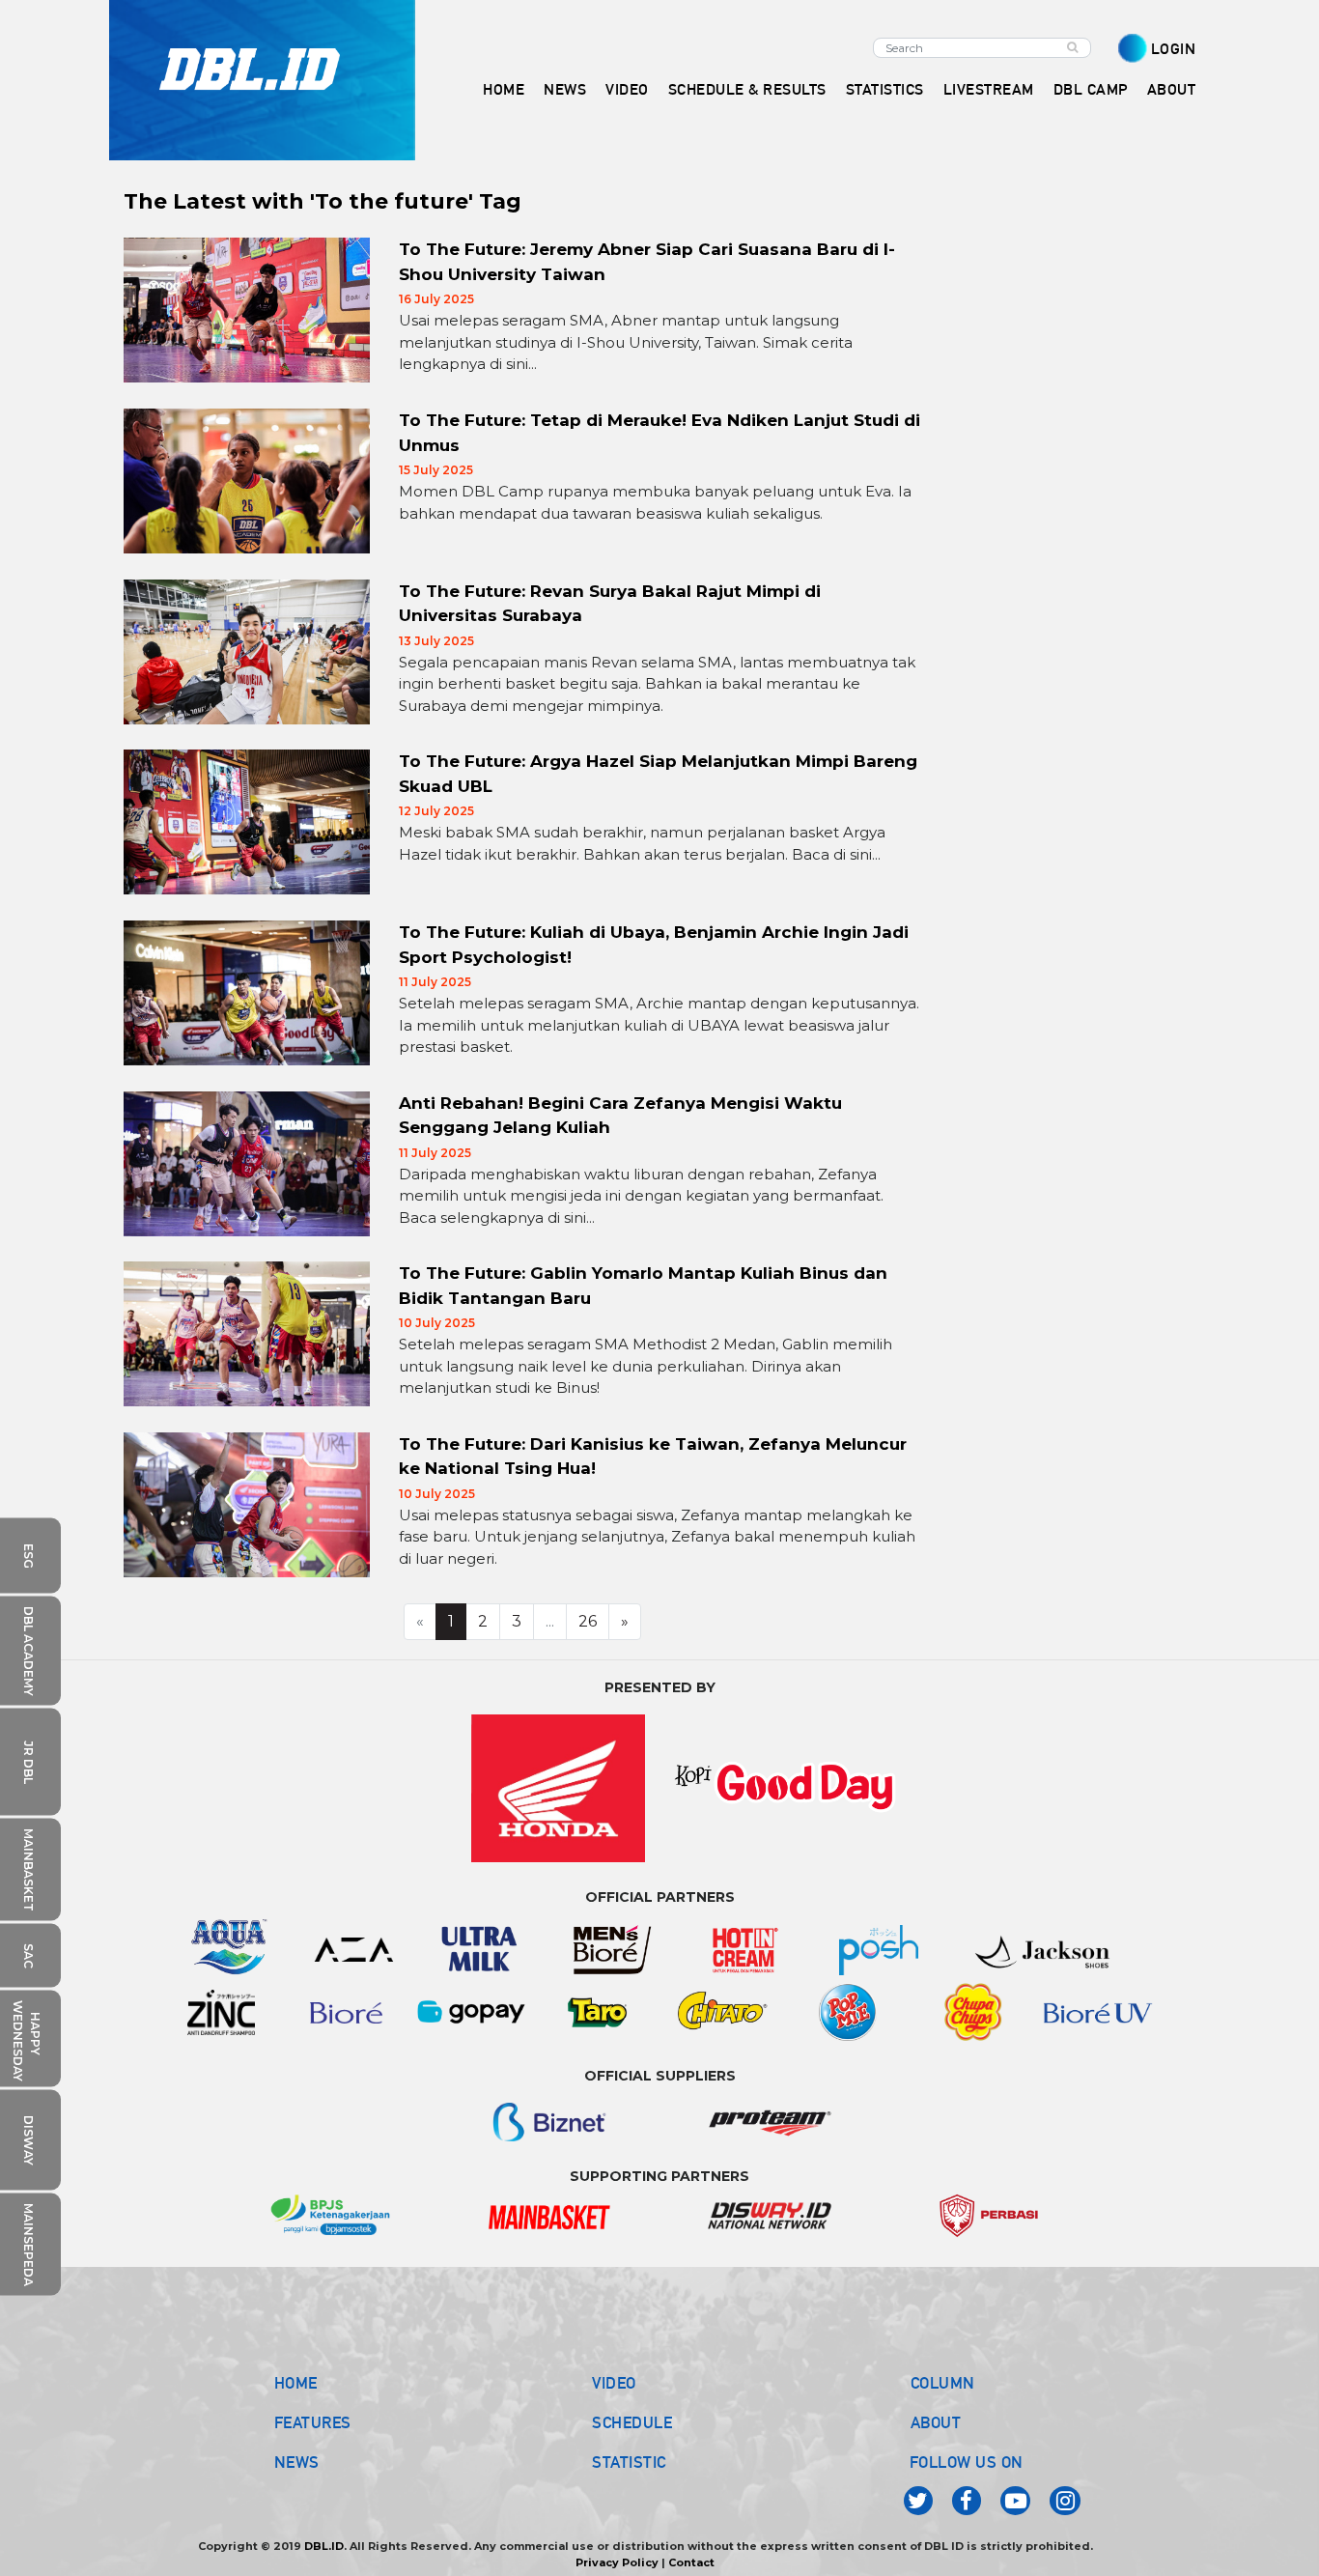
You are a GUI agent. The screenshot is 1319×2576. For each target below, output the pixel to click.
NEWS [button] (565, 89)
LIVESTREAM (989, 89)
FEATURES (313, 2422)
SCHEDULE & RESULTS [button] (747, 89)
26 (588, 1621)
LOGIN (1174, 49)
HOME (504, 89)
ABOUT (936, 2422)
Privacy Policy (617, 2562)
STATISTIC (629, 2462)
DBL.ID (324, 2546)
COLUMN (943, 2383)
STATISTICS (885, 89)
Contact (691, 2562)
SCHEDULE (632, 2422)
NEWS (297, 2462)
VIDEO (627, 89)
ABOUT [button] (1172, 89)
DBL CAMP (1091, 89)
